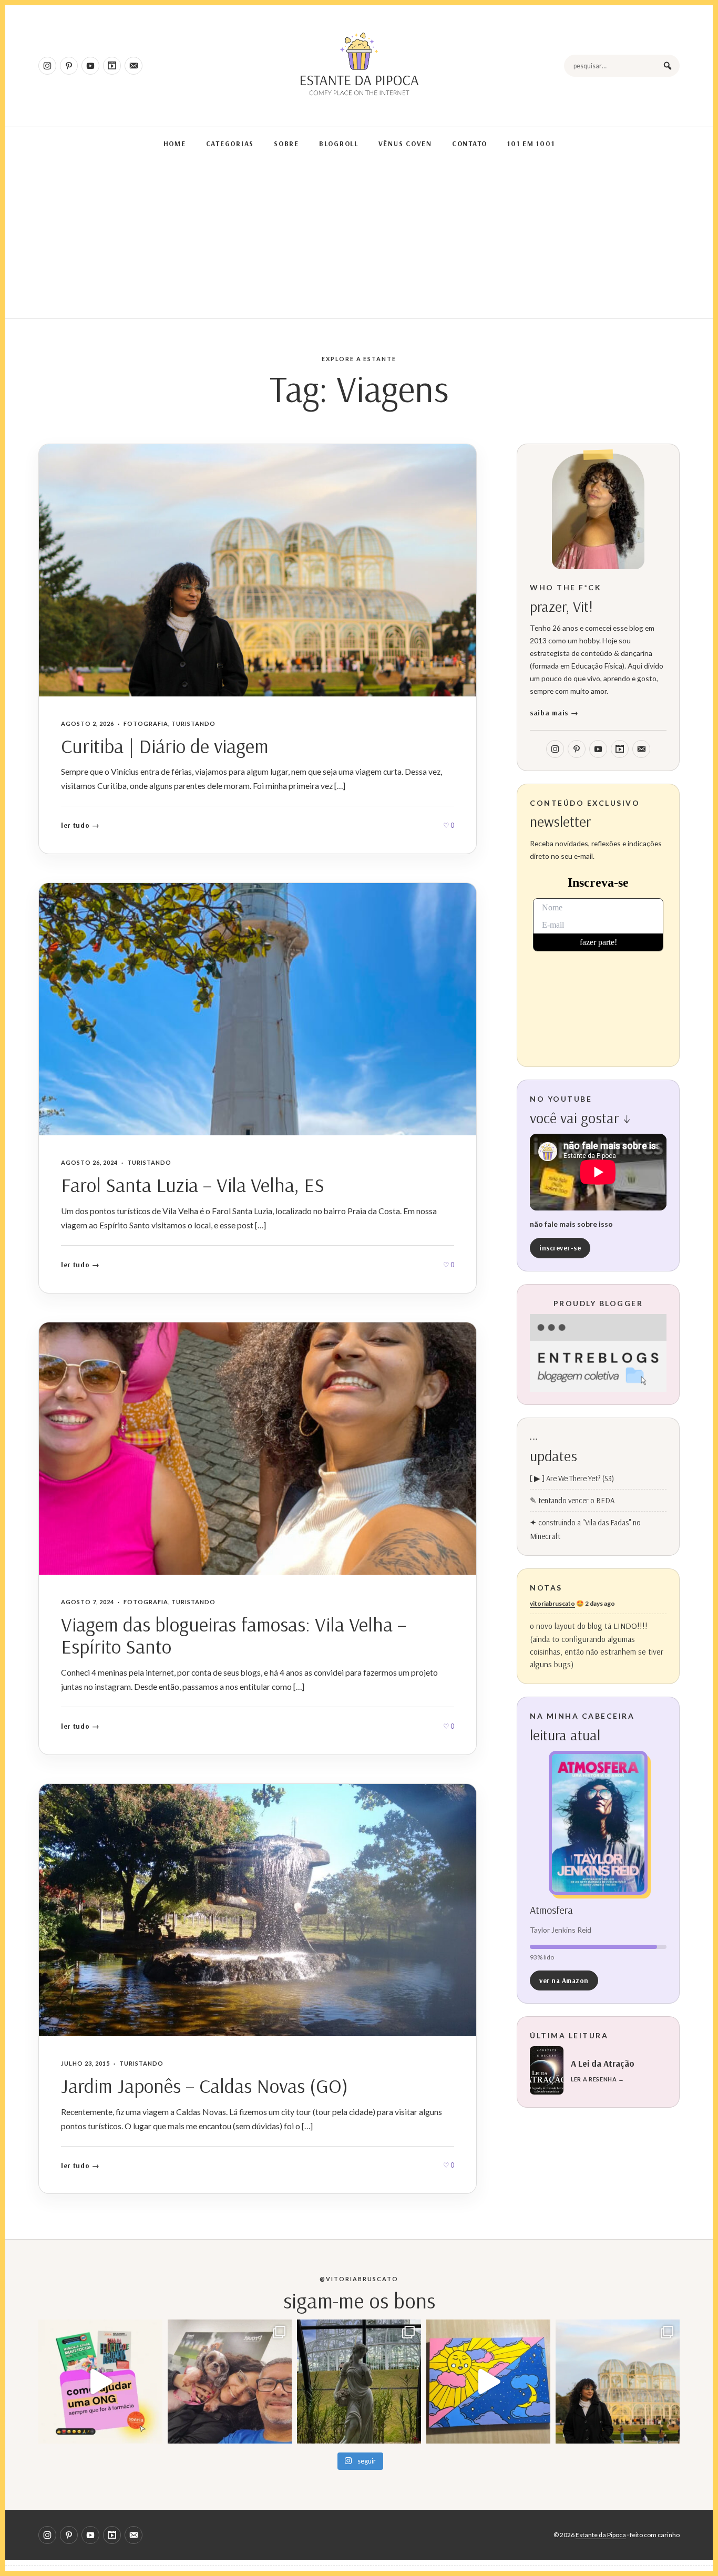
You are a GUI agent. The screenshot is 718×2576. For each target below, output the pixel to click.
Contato (470, 143)
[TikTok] (112, 66)
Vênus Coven (405, 143)
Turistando (193, 723)
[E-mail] (134, 66)
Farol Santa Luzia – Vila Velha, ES (193, 1185)
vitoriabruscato (552, 1603)
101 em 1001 (531, 143)
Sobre (286, 143)
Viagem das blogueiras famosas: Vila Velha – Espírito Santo (234, 1635)
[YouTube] (90, 66)
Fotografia (146, 723)
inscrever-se (560, 1248)
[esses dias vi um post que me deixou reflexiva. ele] (230, 2382)
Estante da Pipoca (601, 2535)
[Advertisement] (359, 239)
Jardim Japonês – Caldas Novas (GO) (204, 2086)
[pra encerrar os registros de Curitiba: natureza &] (359, 2382)
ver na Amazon (564, 1980)
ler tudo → (80, 825)
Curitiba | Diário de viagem (165, 746)
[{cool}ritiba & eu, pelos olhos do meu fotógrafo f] (618, 2382)
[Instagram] (47, 66)
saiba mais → (554, 712)
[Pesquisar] (668, 66)
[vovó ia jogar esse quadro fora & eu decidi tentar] (488, 2382)
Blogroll (339, 143)
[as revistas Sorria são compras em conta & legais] (100, 2382)
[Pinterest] (69, 66)
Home (175, 143)
